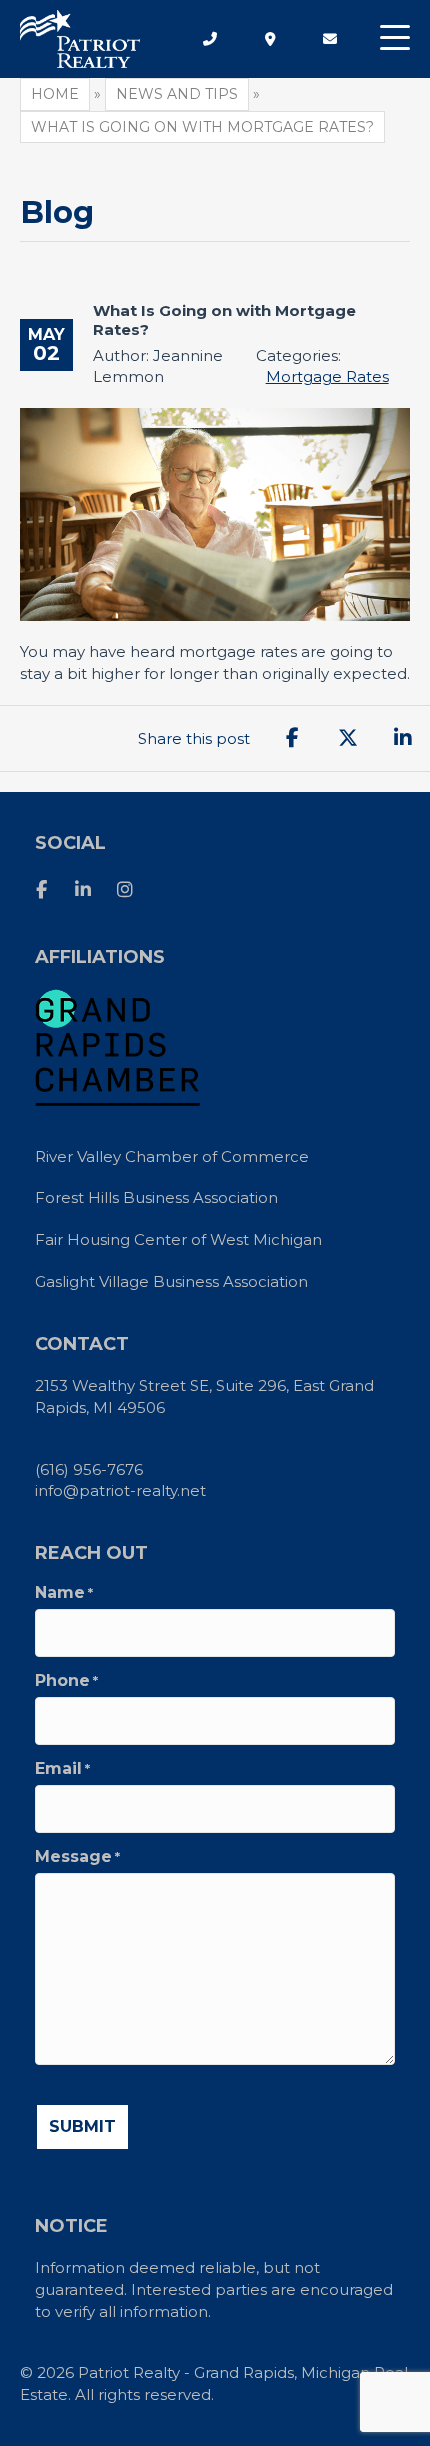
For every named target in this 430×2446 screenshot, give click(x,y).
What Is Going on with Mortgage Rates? (224, 320)
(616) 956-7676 (89, 1469)
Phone (66, 1681)
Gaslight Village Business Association (171, 1281)
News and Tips (177, 94)
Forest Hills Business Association (156, 1197)
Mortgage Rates (327, 376)
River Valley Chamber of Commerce (172, 1156)
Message (77, 1857)
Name (64, 1593)
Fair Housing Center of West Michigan (178, 1239)
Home (55, 94)
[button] (395, 38)
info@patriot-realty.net (120, 1490)
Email (62, 1769)
